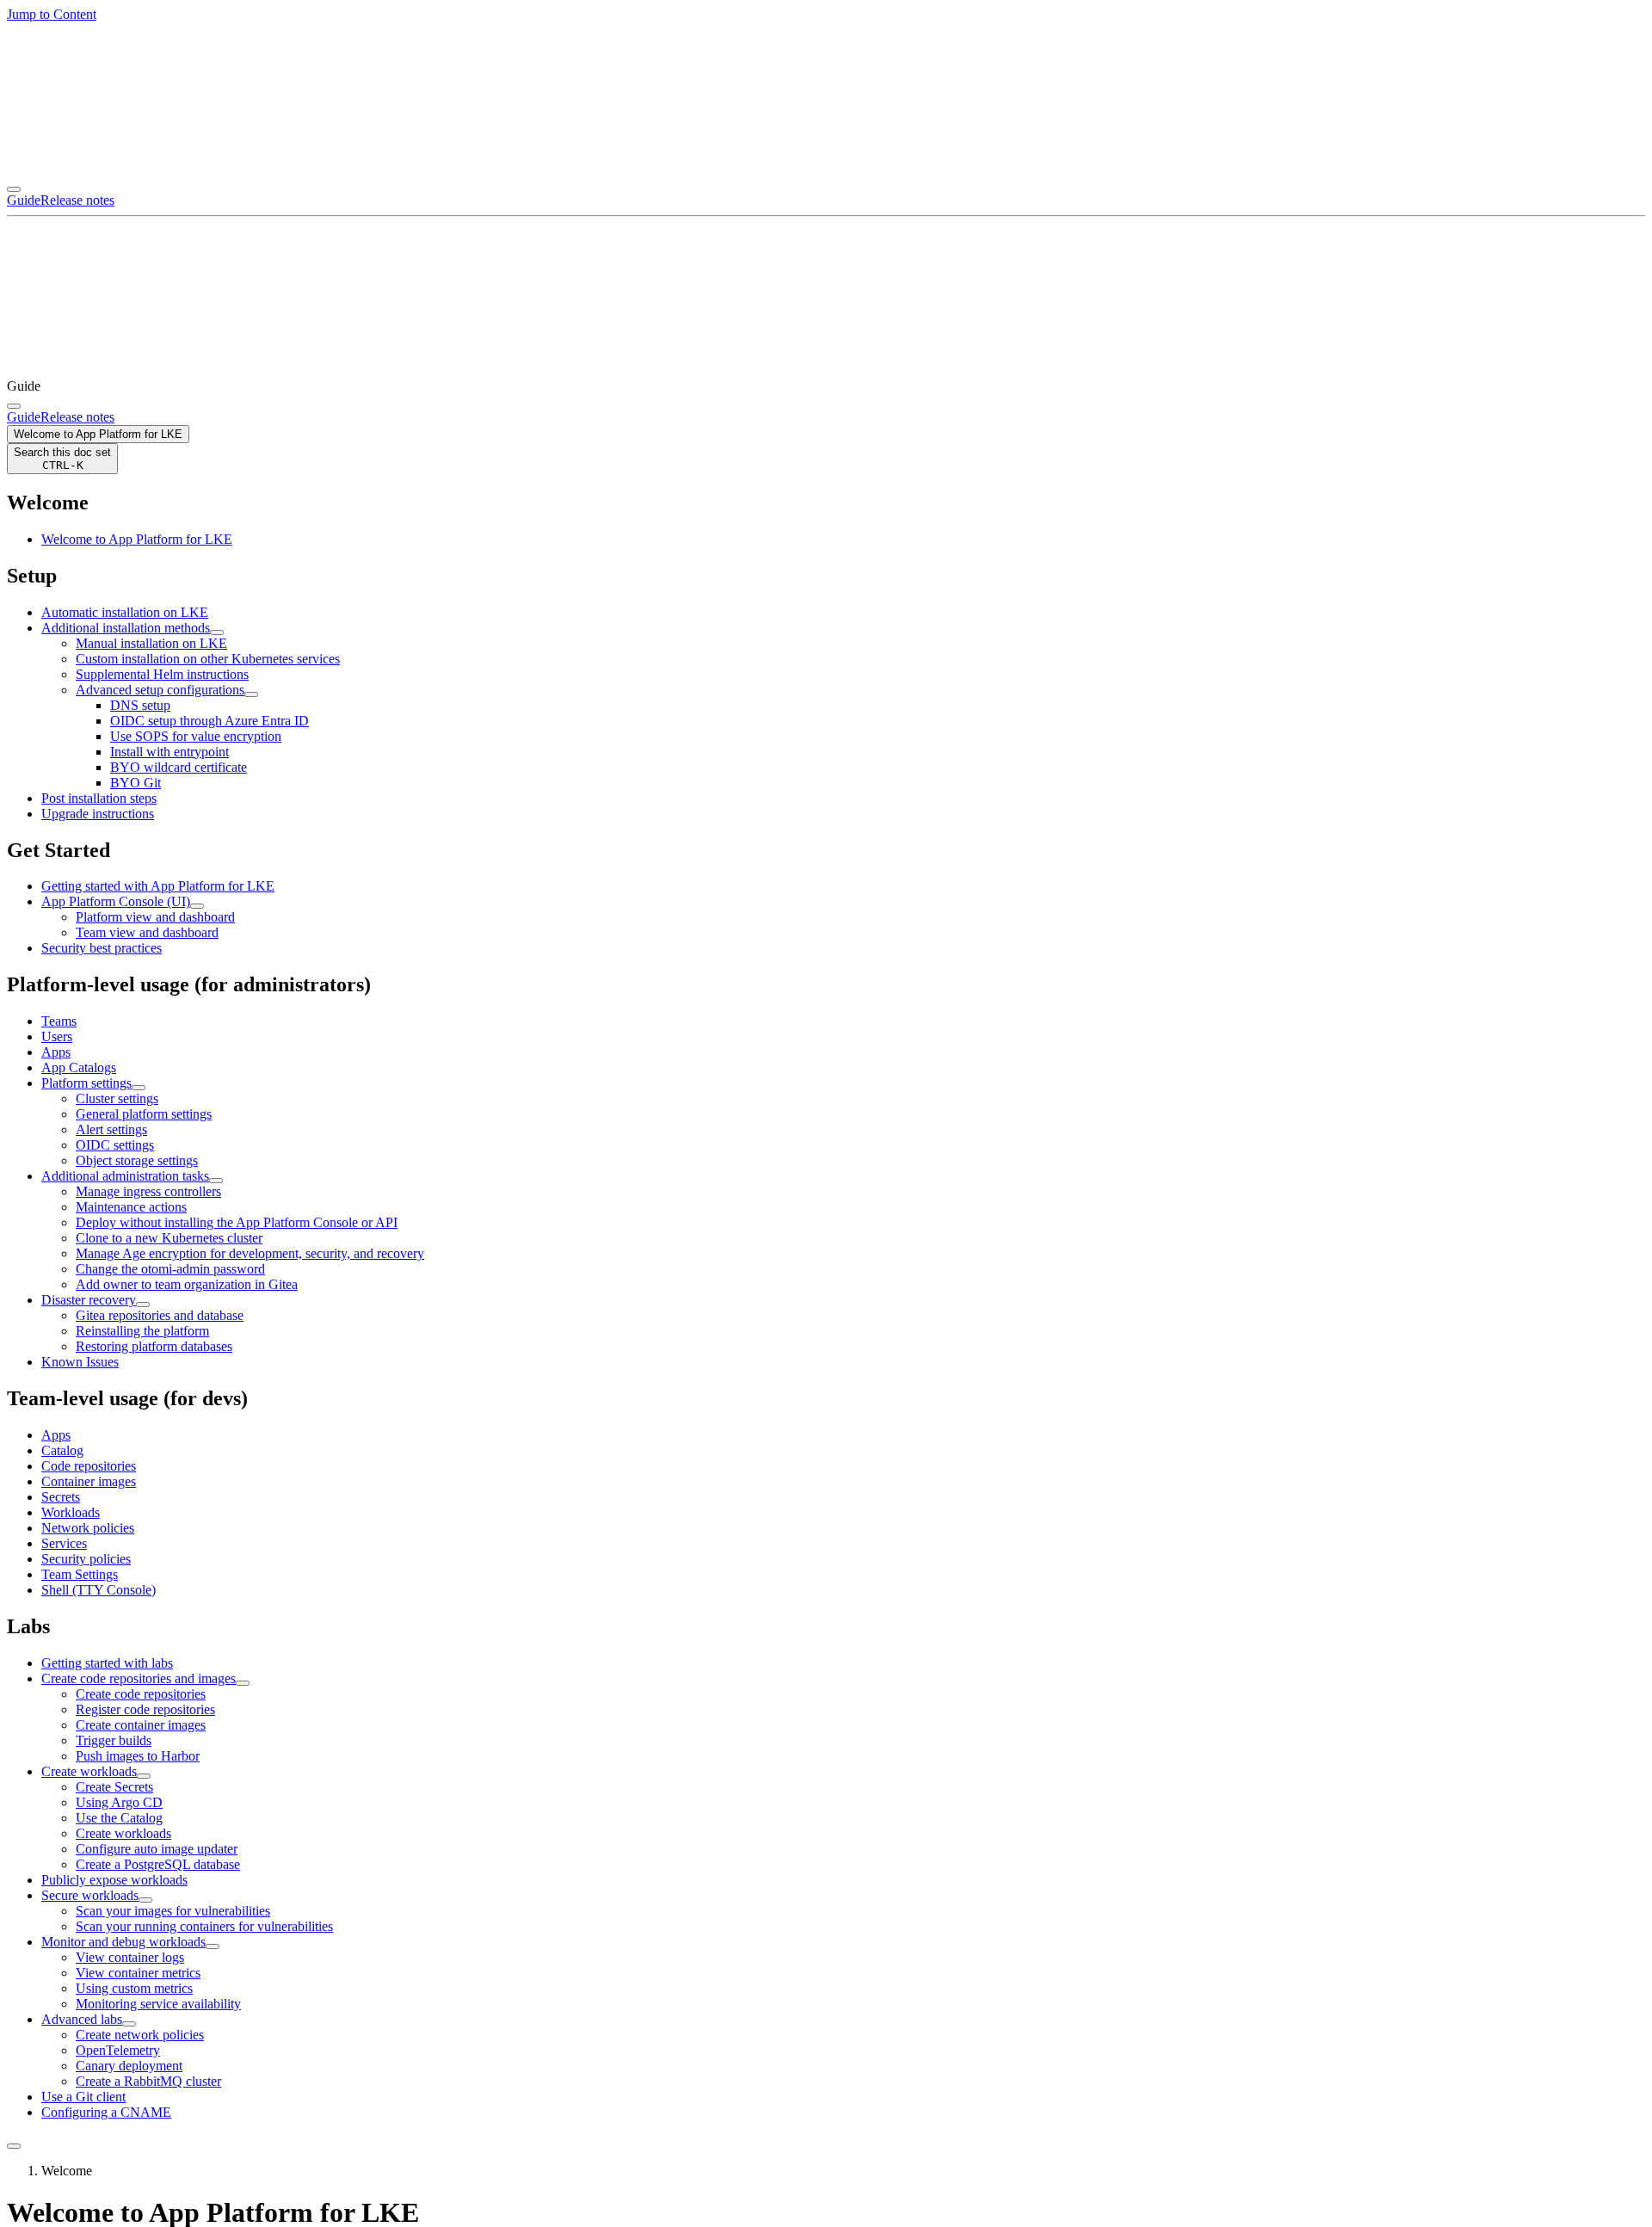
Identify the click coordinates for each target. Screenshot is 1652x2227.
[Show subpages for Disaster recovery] (143, 1305)
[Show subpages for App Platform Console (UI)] (197, 906)
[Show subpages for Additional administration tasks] (216, 1181)
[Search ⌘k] (14, 406)
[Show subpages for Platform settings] (139, 1088)
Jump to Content (52, 14)
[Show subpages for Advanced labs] (129, 2024)
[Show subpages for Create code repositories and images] (243, 1683)
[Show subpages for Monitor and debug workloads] (213, 1946)
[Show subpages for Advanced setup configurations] (251, 694)
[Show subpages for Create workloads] (144, 1776)
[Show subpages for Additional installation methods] (217, 632)
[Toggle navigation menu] (14, 189)
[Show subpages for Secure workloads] (145, 1900)
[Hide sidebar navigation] (14, 2146)
